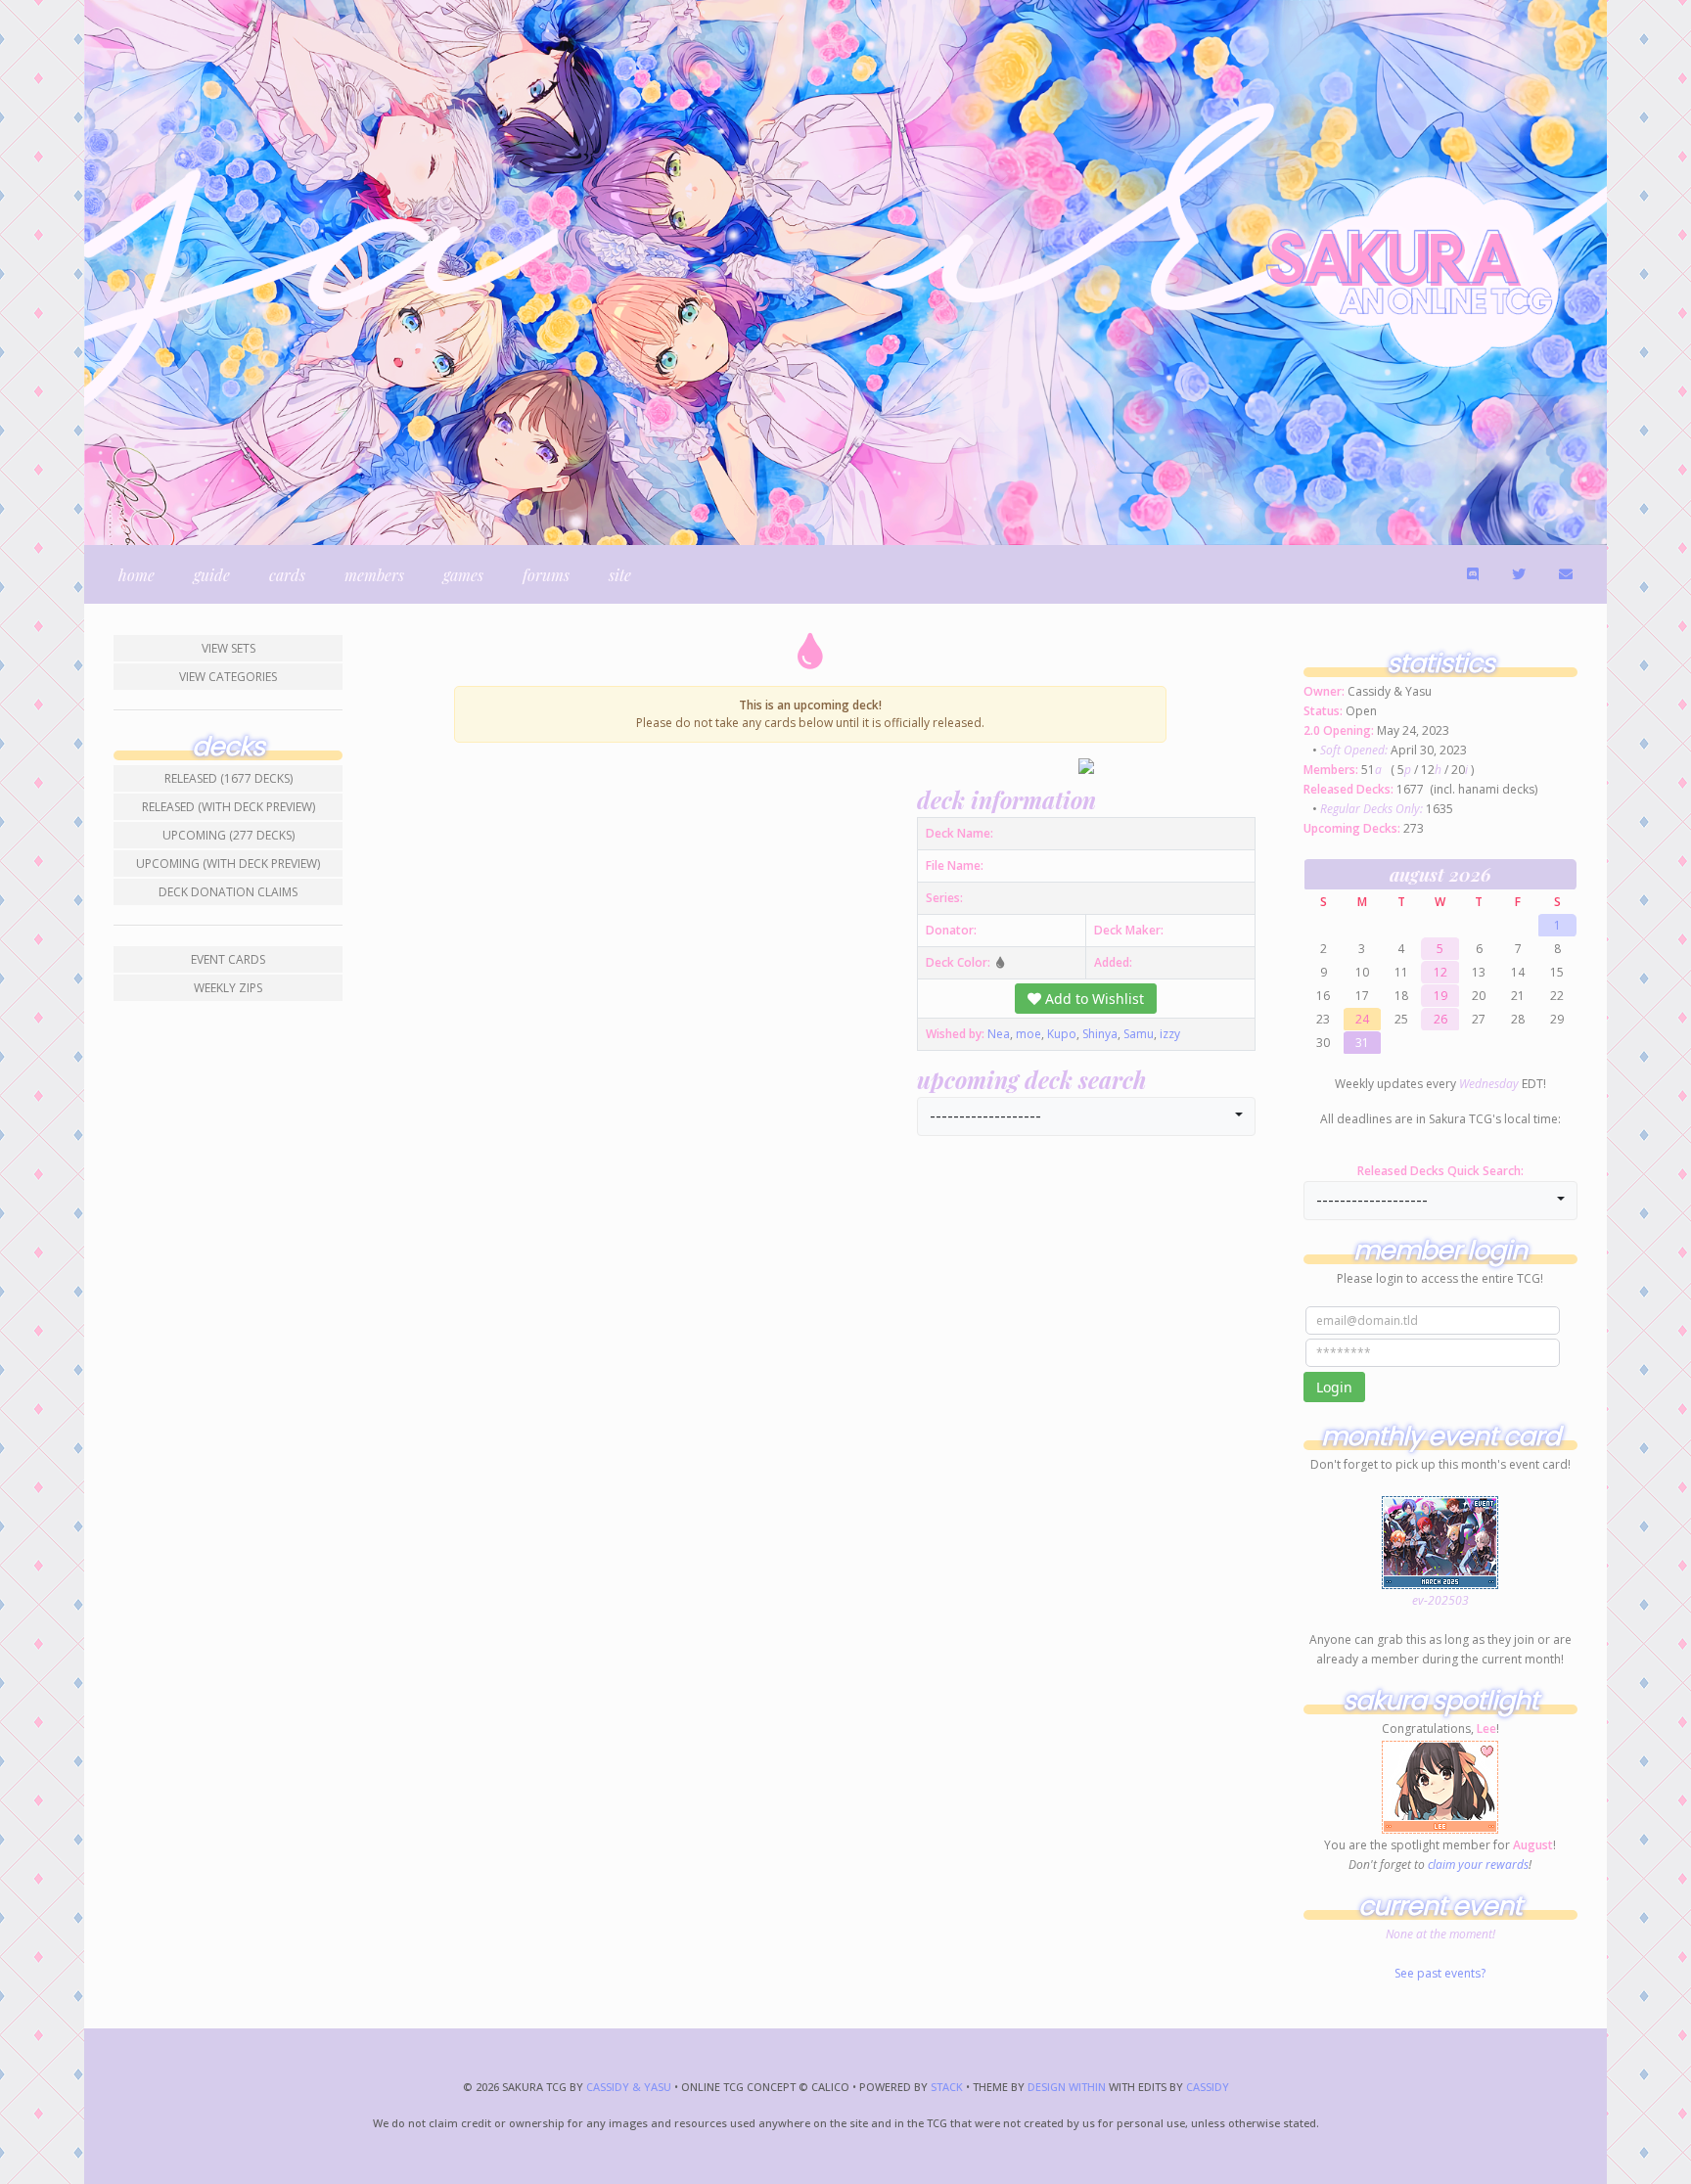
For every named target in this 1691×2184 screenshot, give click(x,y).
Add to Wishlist (1093, 999)
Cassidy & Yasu (629, 2087)
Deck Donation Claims (228, 892)
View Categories (228, 677)
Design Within (1067, 2087)
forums (546, 575)
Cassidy (1208, 2087)
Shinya (1100, 1034)
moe (1028, 1034)
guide (212, 575)
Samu (1139, 1034)
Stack (948, 2087)
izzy (1170, 1034)
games (463, 575)
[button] (1086, 1116)
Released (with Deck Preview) (229, 807)
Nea (999, 1034)
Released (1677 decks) (229, 778)
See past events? (1440, 1973)
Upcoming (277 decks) (229, 835)
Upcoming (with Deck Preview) (228, 864)
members (374, 575)
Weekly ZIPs (228, 988)
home (137, 575)
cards (287, 575)
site (620, 575)
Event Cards (228, 959)
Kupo (1062, 1034)
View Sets (229, 648)
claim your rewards (1478, 1865)
